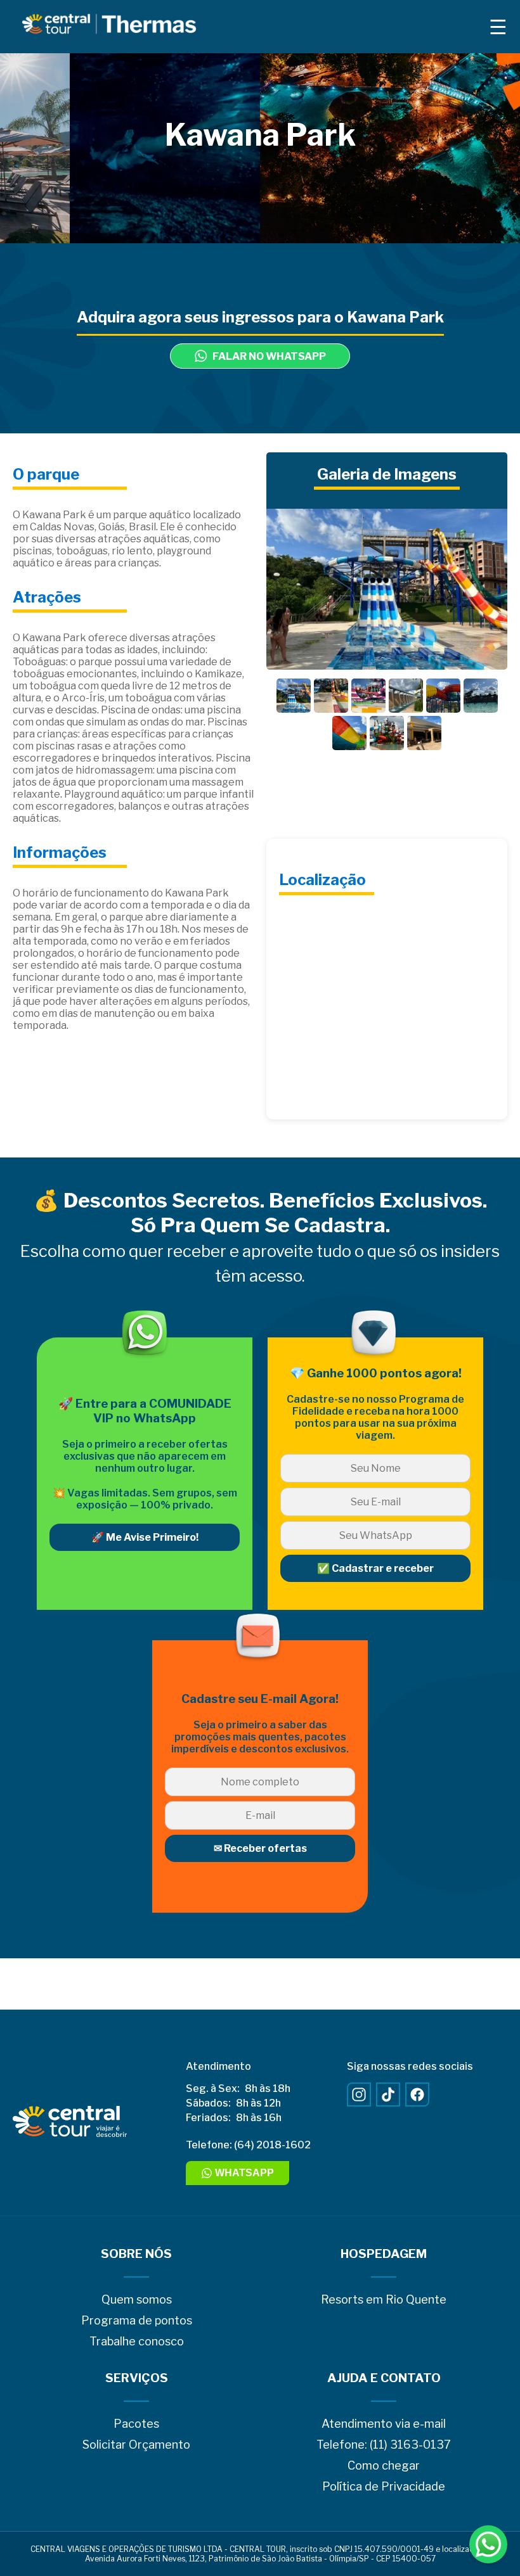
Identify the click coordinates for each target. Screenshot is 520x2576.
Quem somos (137, 2299)
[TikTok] (388, 2095)
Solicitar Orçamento (136, 2445)
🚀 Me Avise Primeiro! (145, 1537)
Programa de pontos (137, 2320)
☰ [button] (498, 27)
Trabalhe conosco (137, 2341)
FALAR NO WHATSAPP (269, 356)
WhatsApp (244, 2173)
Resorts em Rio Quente (384, 2299)
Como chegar (384, 2465)
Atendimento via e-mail (384, 2424)
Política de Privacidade (384, 2486)
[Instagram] (359, 2095)
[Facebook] (417, 2095)
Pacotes (136, 2424)
